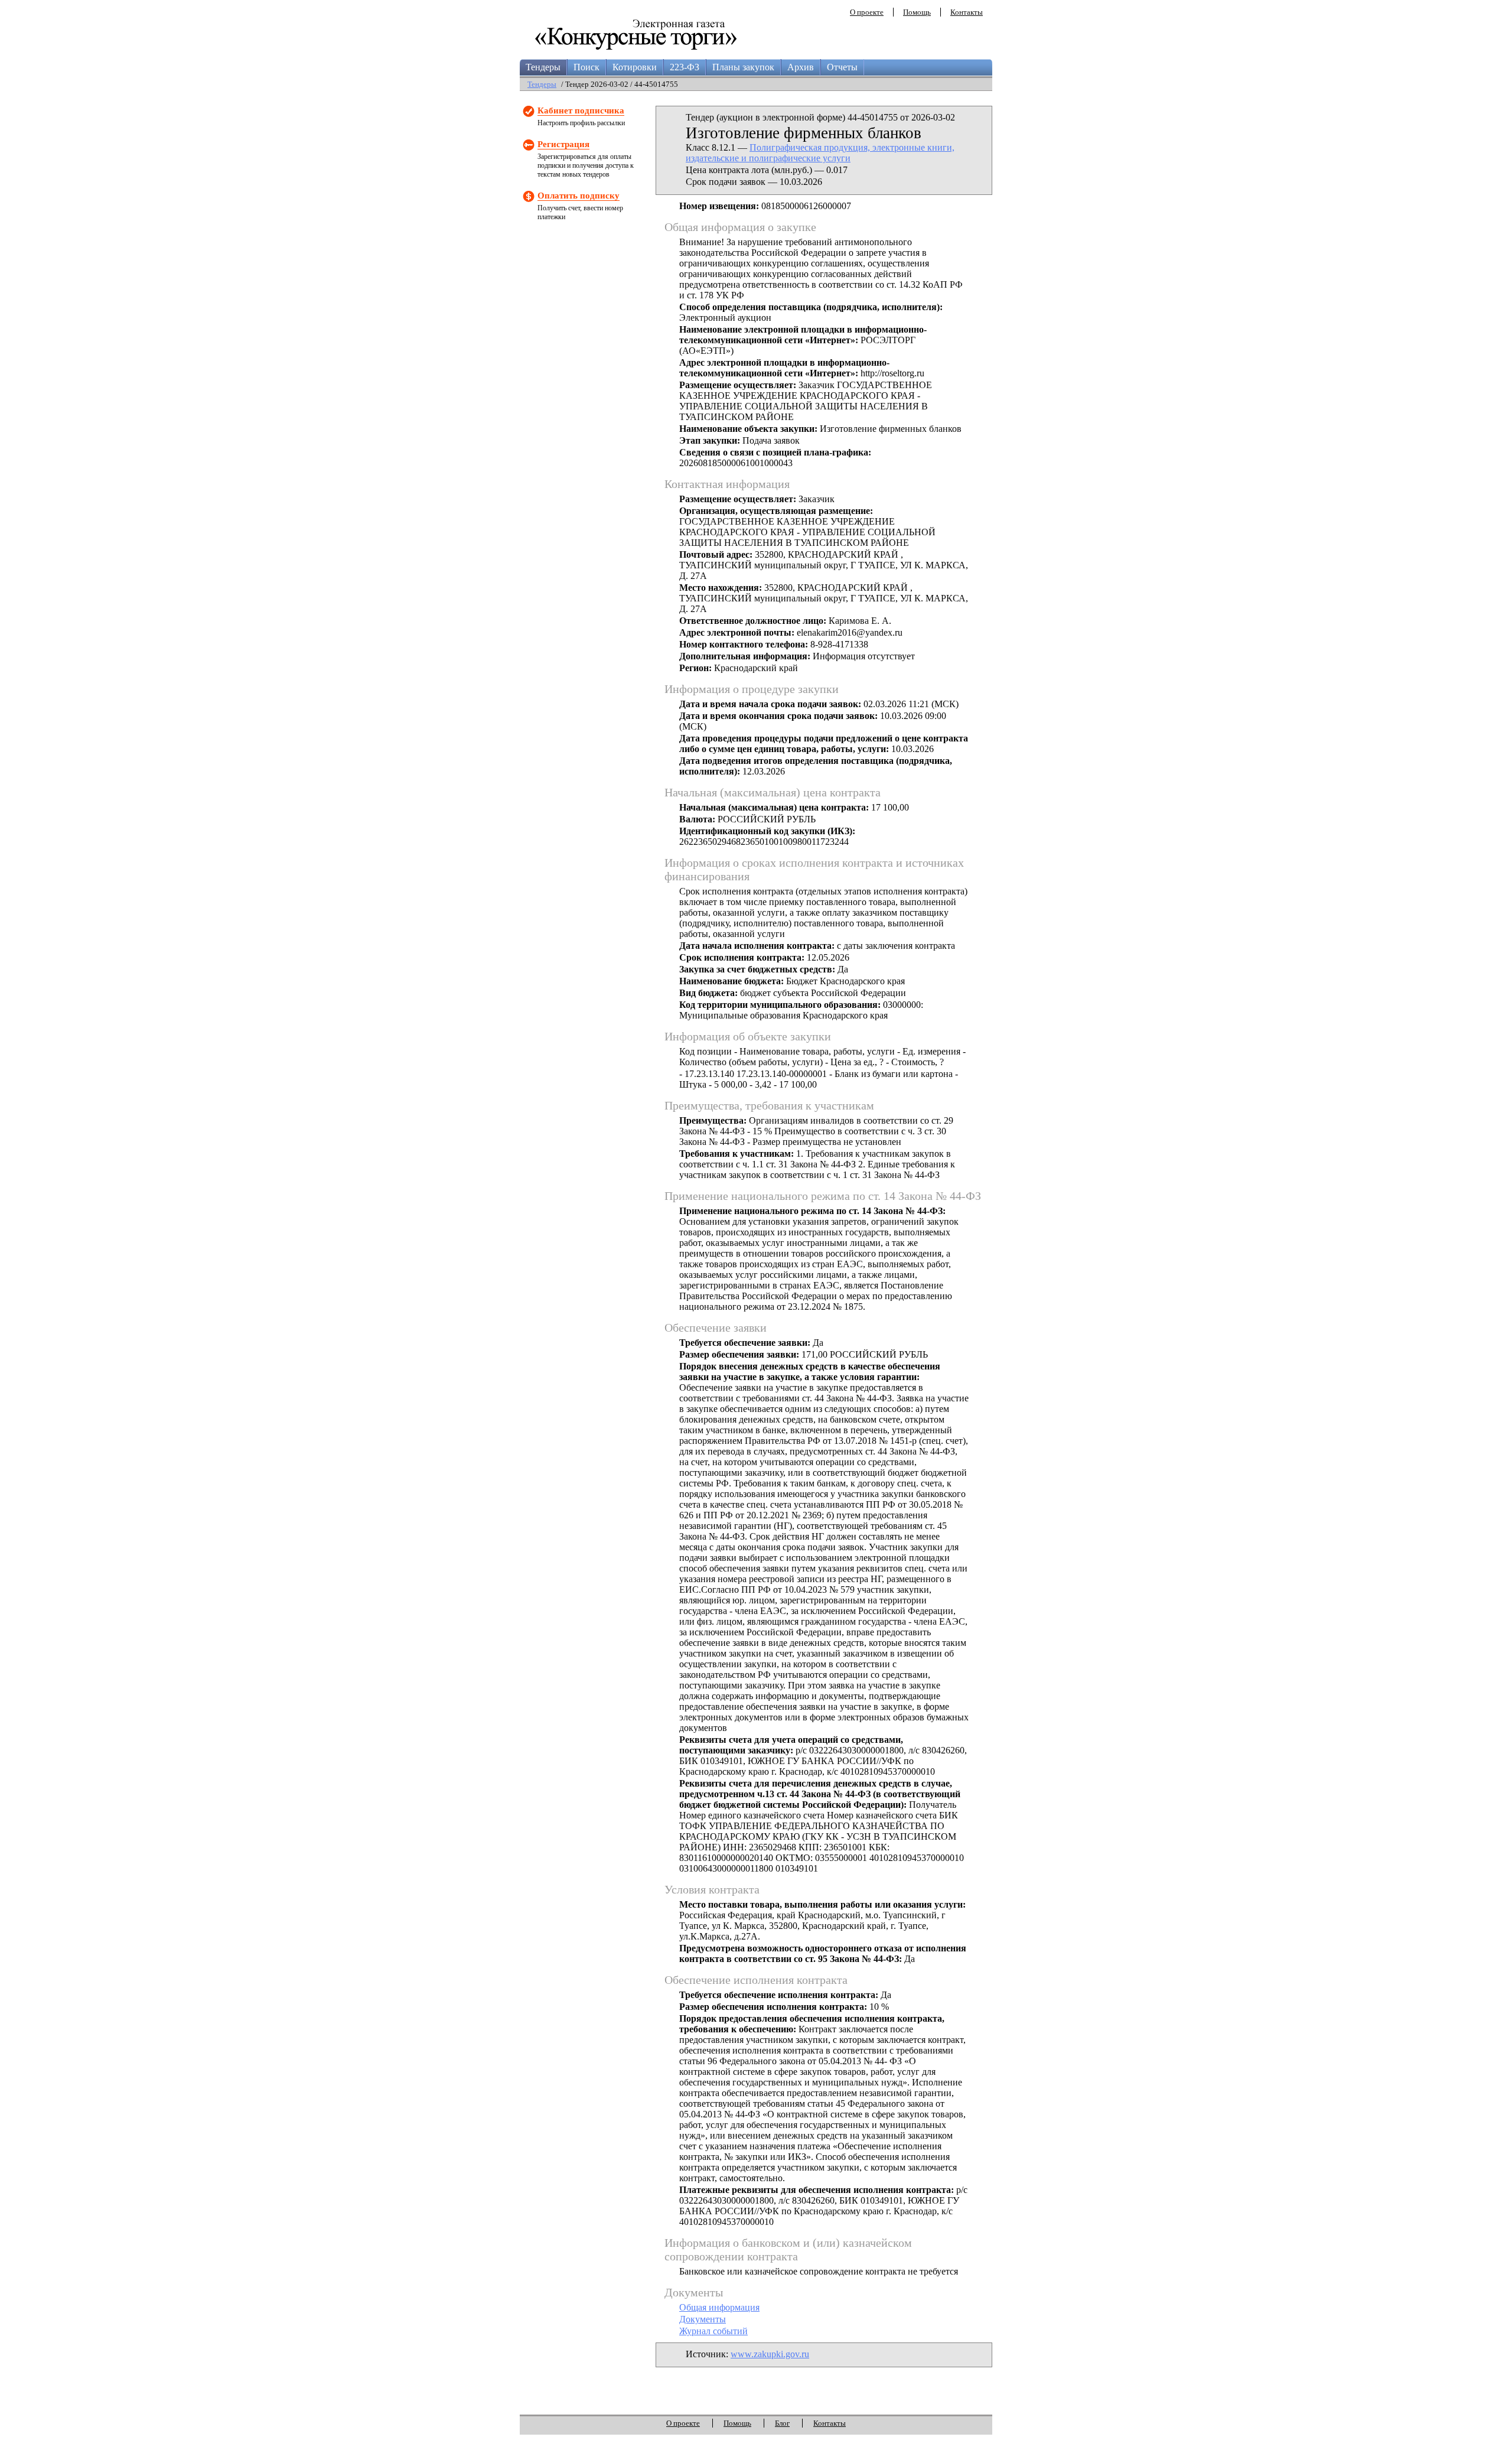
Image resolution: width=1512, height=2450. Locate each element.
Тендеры (543, 67)
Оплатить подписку (579, 196)
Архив (801, 67)
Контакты (967, 12)
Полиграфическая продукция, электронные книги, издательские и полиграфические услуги (820, 153)
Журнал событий (713, 2331)
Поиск (586, 67)
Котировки (635, 67)
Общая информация (719, 2307)
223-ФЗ (685, 67)
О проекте (867, 12)
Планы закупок (743, 67)
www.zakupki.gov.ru (770, 2354)
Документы (703, 2319)
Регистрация (563, 144)
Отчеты (842, 67)
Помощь (917, 12)
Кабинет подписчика (581, 110)
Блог (782, 2423)
